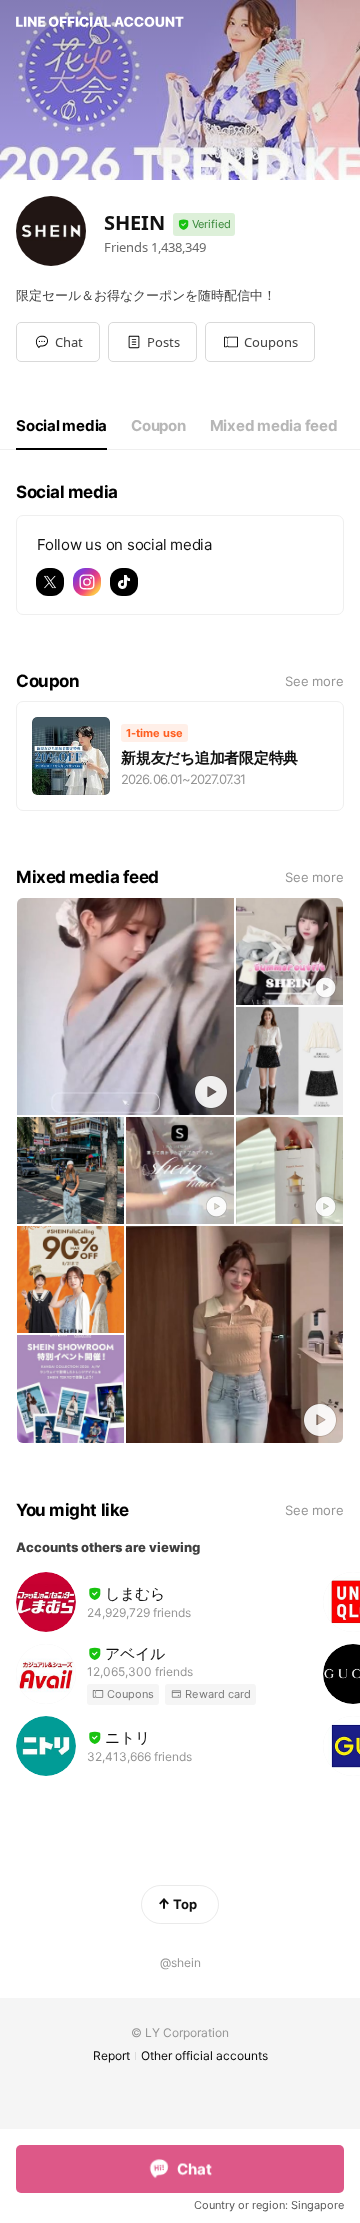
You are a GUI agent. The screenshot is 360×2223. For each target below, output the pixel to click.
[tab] (61, 426)
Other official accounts (204, 2055)
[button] (152, 342)
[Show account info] (204, 224)
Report (111, 2055)
